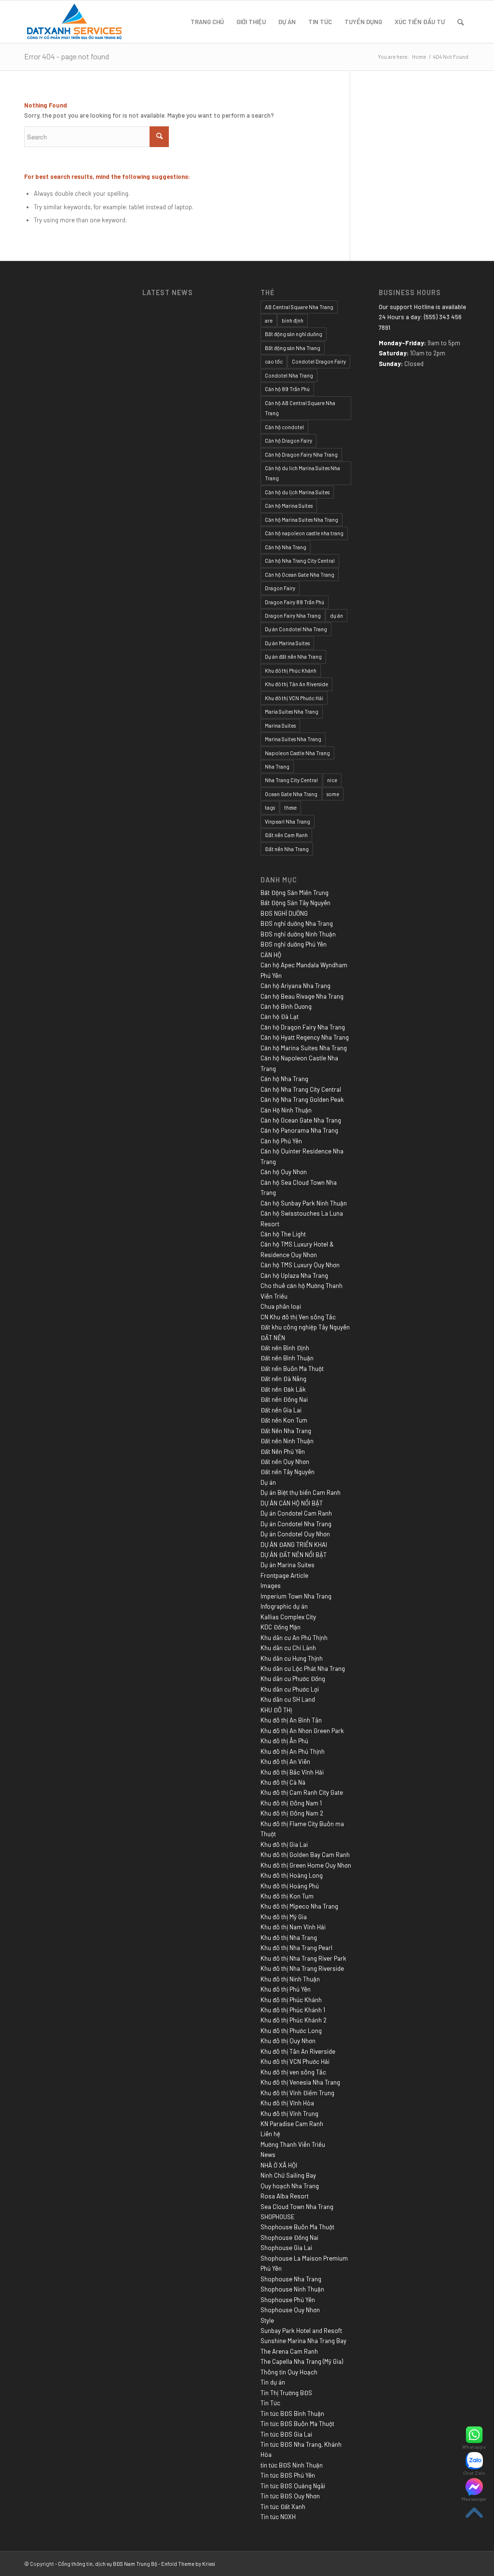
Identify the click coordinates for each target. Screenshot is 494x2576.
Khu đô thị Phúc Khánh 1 (293, 2010)
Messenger (474, 2499)
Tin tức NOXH (278, 2517)
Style (267, 2320)
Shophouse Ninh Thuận (292, 2289)
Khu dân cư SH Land (288, 1699)
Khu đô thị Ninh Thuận (290, 1979)
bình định (293, 320)
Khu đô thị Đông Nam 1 (291, 1803)
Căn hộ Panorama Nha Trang (299, 1130)
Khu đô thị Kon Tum (287, 1896)
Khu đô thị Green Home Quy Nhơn (306, 1865)
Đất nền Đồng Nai (284, 1399)
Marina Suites (280, 725)
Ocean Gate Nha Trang (291, 794)
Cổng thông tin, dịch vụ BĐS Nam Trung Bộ (108, 2564)
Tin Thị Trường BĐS (286, 2393)
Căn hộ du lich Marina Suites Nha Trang (302, 473)
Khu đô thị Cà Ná (283, 1782)
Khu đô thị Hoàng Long (292, 1875)
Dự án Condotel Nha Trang (296, 629)
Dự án (268, 1482)
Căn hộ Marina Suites (289, 506)
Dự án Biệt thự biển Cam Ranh (301, 1492)
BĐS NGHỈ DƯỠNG (284, 913)
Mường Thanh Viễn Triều (293, 2144)
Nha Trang (277, 766)
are (269, 320)
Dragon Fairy (280, 588)
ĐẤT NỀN (273, 1338)
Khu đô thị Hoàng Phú (290, 1886)
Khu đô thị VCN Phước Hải (294, 698)
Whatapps (474, 2447)
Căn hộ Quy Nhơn (284, 1172)
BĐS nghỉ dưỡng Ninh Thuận (298, 934)
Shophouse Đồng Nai (289, 2237)
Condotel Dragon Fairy (319, 361)
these (290, 807)
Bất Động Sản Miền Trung (295, 893)
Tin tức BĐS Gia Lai (286, 2434)
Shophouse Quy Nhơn (290, 2310)
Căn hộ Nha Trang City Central (300, 561)
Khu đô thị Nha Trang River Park (303, 1958)
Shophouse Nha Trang (291, 2279)
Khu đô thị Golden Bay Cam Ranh (305, 1855)
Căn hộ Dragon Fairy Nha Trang (301, 454)
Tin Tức (270, 2403)
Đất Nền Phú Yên (283, 1451)
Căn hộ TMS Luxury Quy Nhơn (300, 1265)
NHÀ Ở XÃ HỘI (279, 2165)
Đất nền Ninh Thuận (287, 1441)
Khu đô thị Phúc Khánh (291, 671)
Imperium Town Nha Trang (296, 1596)
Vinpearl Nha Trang (288, 821)
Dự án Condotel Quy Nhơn (295, 1534)
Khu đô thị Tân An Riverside (296, 684)
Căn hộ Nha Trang (286, 547)
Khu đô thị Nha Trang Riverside (302, 1968)
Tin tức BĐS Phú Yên (288, 2475)
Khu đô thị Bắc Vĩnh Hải (292, 1772)
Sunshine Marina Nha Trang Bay (303, 2341)
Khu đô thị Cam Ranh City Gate (302, 1792)
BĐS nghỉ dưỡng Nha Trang (297, 923)
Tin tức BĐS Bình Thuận (292, 2413)
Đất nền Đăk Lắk (283, 1389)
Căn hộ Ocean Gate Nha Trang (300, 575)
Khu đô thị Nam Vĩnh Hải (293, 1927)
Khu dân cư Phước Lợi (290, 1689)
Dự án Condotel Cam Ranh (296, 1513)
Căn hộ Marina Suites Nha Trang (302, 520)
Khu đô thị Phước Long (291, 2031)
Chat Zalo (474, 2473)
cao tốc (274, 361)
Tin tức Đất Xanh (283, 2507)
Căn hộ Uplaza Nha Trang (294, 1275)
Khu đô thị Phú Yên (286, 1989)
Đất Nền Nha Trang (286, 1431)
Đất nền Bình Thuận (287, 1358)
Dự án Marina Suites (287, 643)
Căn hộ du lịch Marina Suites (297, 492)
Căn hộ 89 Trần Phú (287, 389)
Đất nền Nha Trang (287, 849)
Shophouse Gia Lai (286, 2248)
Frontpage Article (284, 1575)
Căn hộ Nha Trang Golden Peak (302, 1099)
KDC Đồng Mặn (281, 1627)
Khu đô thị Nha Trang (289, 1938)
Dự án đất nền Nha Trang (293, 657)
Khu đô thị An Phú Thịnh (293, 1751)
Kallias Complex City (288, 1617)
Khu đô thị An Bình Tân (291, 1720)
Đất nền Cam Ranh (286, 835)
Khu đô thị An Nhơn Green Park (302, 1731)
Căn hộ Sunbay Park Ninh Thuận (304, 1203)
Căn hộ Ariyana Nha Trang (295, 986)
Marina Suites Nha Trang (293, 739)
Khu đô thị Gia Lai (284, 1844)
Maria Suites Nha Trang (292, 712)
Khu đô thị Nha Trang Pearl (296, 1948)
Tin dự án (273, 2382)
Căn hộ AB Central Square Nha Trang (300, 408)
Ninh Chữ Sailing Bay (288, 2175)
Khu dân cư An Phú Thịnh (294, 1638)
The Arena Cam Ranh (289, 2351)
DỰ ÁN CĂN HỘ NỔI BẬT (292, 1503)
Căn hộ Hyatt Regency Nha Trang (305, 1037)
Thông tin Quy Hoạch (289, 2372)
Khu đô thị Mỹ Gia (284, 1917)
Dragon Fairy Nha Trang (293, 616)
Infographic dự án (284, 1606)
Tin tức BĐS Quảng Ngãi (293, 2486)
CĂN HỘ (271, 955)
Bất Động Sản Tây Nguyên (295, 903)
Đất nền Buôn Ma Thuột (292, 1369)
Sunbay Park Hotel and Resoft (301, 2331)
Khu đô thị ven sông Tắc (293, 2072)
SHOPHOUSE (278, 2217)
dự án (336, 616)
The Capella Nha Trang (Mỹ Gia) (302, 2361)
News (268, 2155)
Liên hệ (270, 2134)
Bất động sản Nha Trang (293, 348)
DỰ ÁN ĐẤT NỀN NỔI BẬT (294, 1555)
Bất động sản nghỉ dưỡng (294, 334)
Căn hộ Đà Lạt (280, 1017)
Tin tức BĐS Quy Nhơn (290, 2496)
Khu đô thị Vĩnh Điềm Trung (297, 2093)
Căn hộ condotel (284, 427)
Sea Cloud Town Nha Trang (297, 2207)
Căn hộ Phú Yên (281, 1141)
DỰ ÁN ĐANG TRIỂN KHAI (294, 1545)
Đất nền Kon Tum (284, 1420)
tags (270, 807)
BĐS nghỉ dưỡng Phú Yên (294, 944)
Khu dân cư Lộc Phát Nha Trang (303, 1668)
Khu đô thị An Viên (285, 1762)
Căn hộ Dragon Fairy (288, 441)
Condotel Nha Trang (289, 375)
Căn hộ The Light (283, 1234)
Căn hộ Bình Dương (286, 1006)
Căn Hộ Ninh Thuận (286, 1110)
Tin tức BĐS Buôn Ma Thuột (297, 2424)
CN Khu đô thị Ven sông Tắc (298, 1317)
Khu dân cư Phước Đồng (293, 1679)
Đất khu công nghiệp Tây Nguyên (305, 1327)
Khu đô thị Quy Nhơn (288, 2041)
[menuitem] (207, 22)
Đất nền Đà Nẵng (283, 1379)
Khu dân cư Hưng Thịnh (292, 1658)
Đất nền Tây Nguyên (288, 1472)
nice (332, 780)
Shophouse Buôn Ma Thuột (297, 2227)
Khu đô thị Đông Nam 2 (292, 1813)
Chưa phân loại (281, 1306)
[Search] (460, 22)
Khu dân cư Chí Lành (288, 1648)
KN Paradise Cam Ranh (292, 2124)
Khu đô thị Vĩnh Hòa (287, 2103)
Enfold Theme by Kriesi (188, 2564)
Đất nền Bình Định (285, 1348)
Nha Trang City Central (291, 780)
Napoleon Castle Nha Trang (297, 753)
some (333, 794)
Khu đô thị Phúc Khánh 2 (294, 2020)
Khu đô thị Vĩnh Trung (289, 2114)
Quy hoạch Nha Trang (290, 2186)
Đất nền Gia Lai (281, 1410)
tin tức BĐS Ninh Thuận (292, 2465)
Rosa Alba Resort (285, 2196)
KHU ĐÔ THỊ (276, 1710)
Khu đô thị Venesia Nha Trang (300, 2082)
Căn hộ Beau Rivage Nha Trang (302, 996)
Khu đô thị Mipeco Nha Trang (299, 1906)
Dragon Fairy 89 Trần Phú (295, 602)
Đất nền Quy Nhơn (285, 1462)
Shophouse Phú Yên (288, 2300)
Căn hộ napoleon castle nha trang (304, 533)
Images (271, 1586)
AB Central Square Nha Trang (299, 307)
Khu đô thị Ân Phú (284, 1741)
